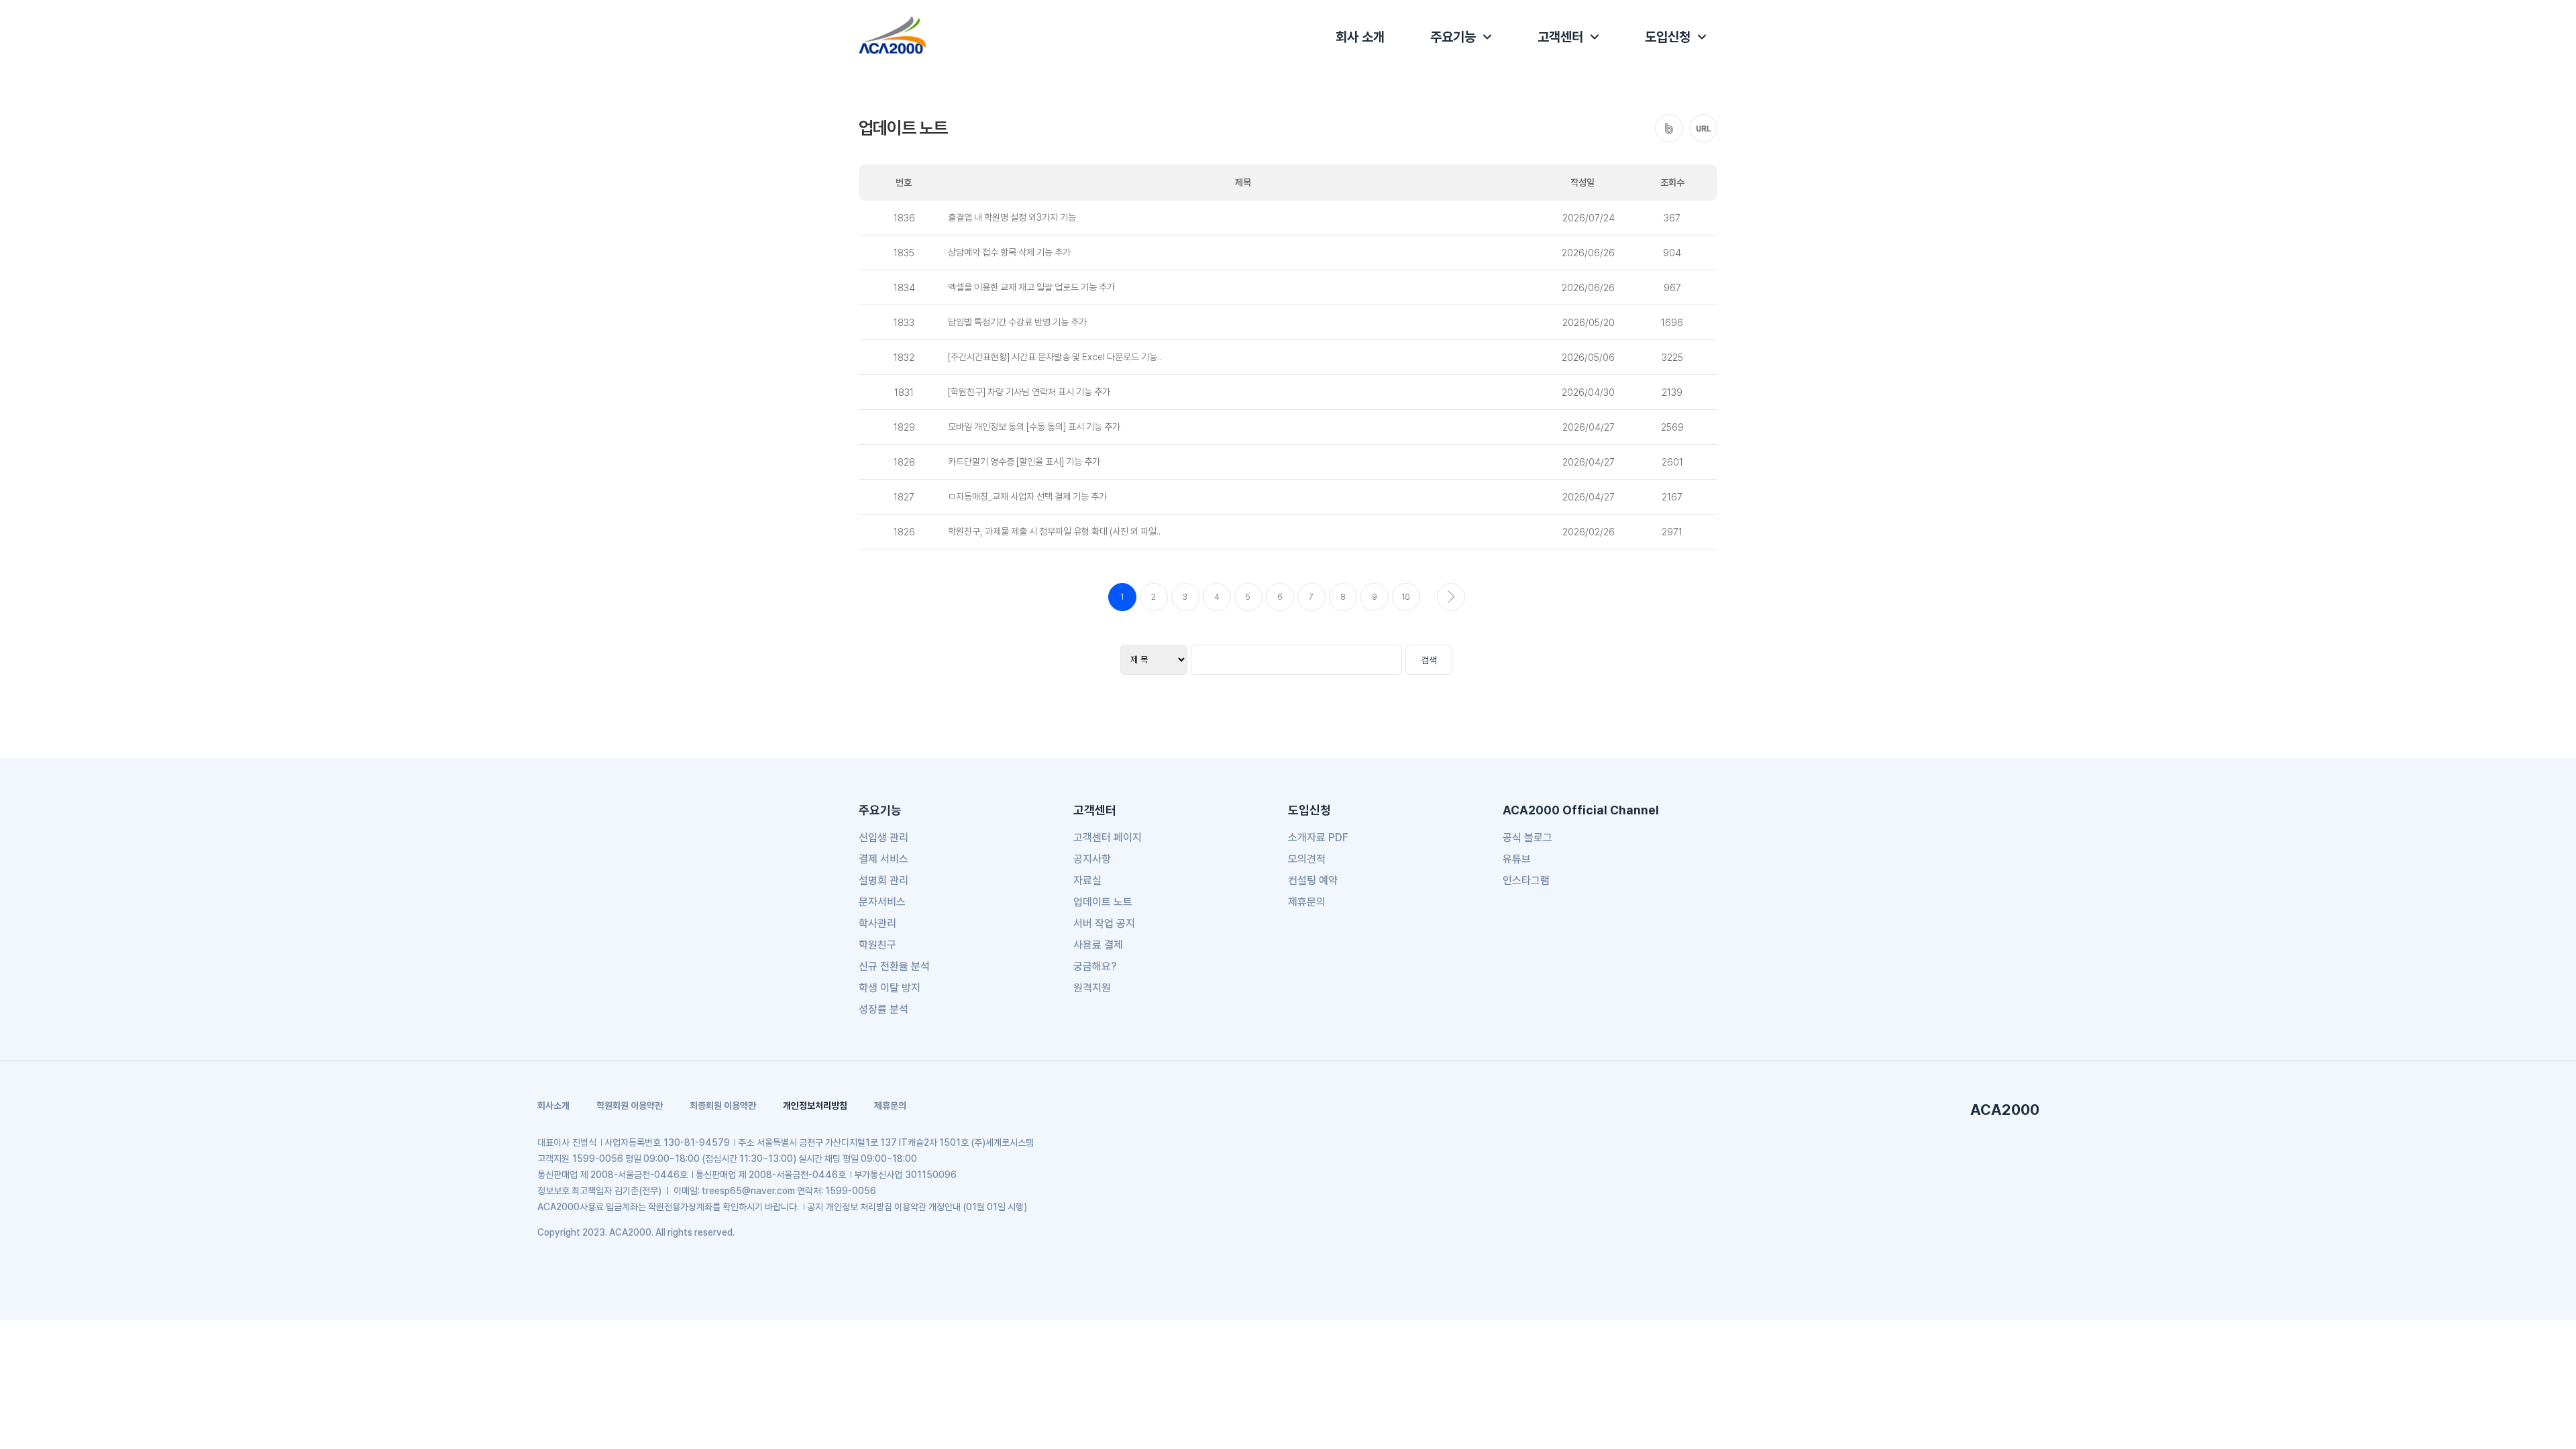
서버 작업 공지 (1104, 923)
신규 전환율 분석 (894, 966)
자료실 (1087, 880)
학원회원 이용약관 (630, 1106)
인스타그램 (1526, 880)
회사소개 (553, 1106)
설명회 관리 (883, 880)
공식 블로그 (1527, 838)
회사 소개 (1360, 37)
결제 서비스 (883, 859)
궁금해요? (1095, 966)
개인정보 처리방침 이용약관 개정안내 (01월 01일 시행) (926, 1207)
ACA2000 (2005, 1110)
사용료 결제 (1098, 945)
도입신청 (1668, 37)
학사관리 (877, 923)
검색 (1429, 660)
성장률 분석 (883, 1009)
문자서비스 (882, 902)
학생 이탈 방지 (890, 988)
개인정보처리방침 (815, 1106)
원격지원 (1092, 988)
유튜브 (1517, 859)
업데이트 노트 (1103, 902)
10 (1406, 597)
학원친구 (877, 945)
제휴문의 (1307, 902)
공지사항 (1092, 859)
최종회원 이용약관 (723, 1106)
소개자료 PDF (1318, 838)
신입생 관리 (883, 838)
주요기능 (1453, 37)
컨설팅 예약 (1313, 880)
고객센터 (1560, 37)
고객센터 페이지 (1108, 838)
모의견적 (1307, 859)
